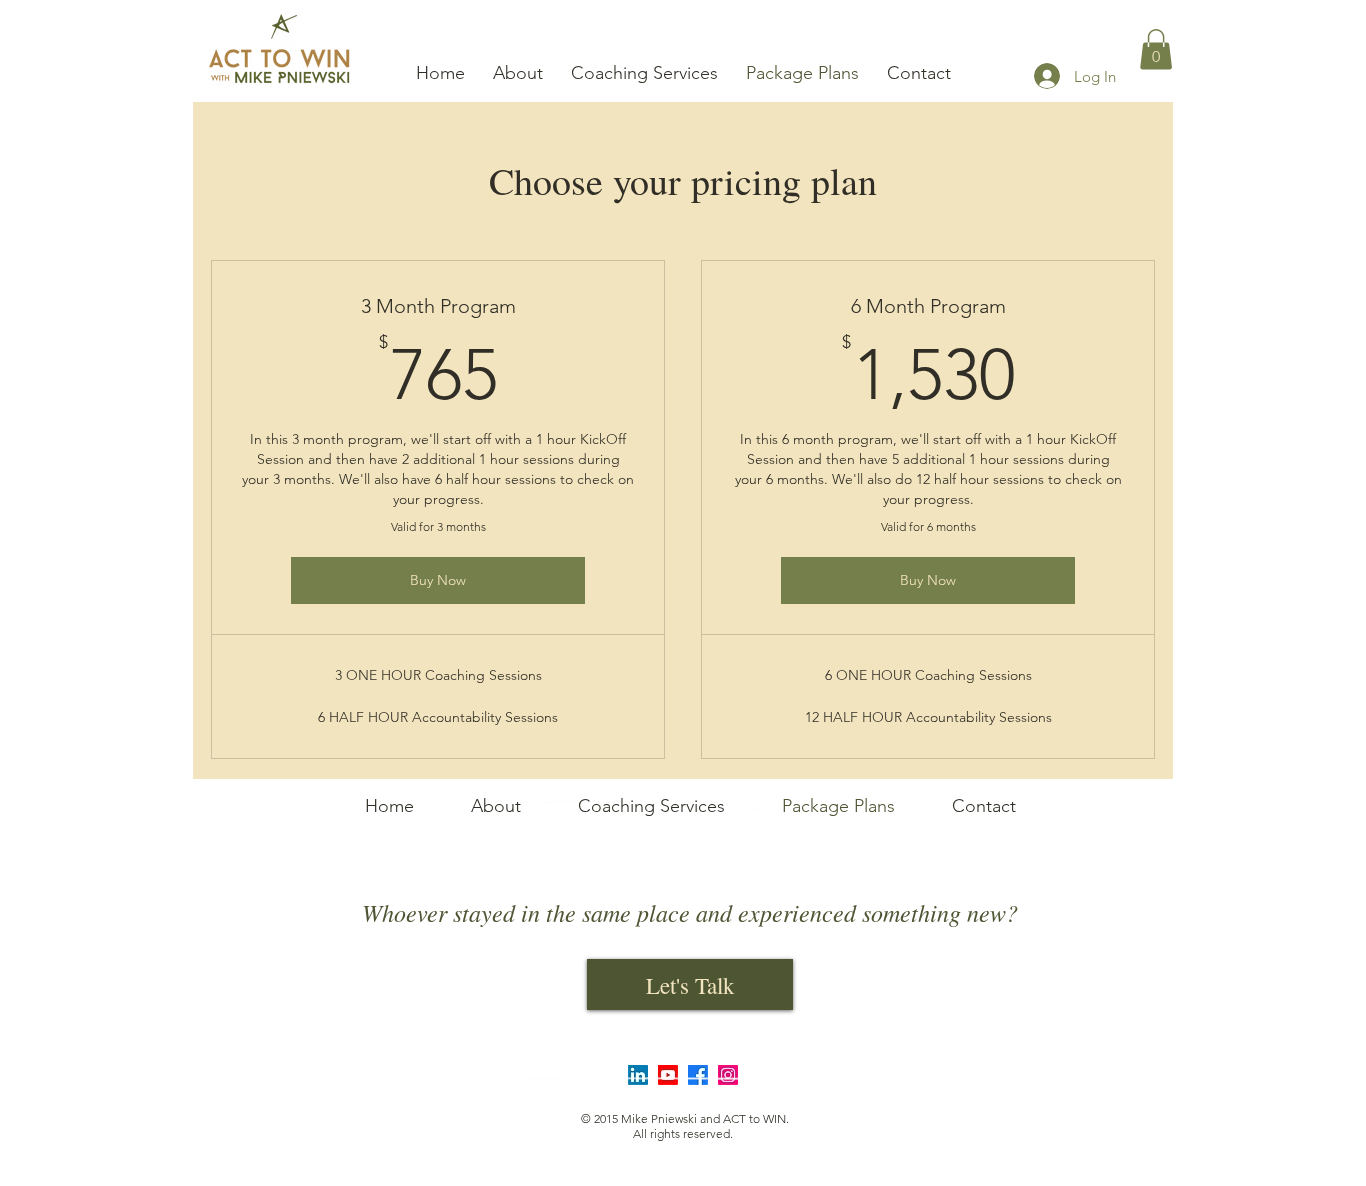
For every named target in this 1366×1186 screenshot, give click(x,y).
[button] (1156, 49)
